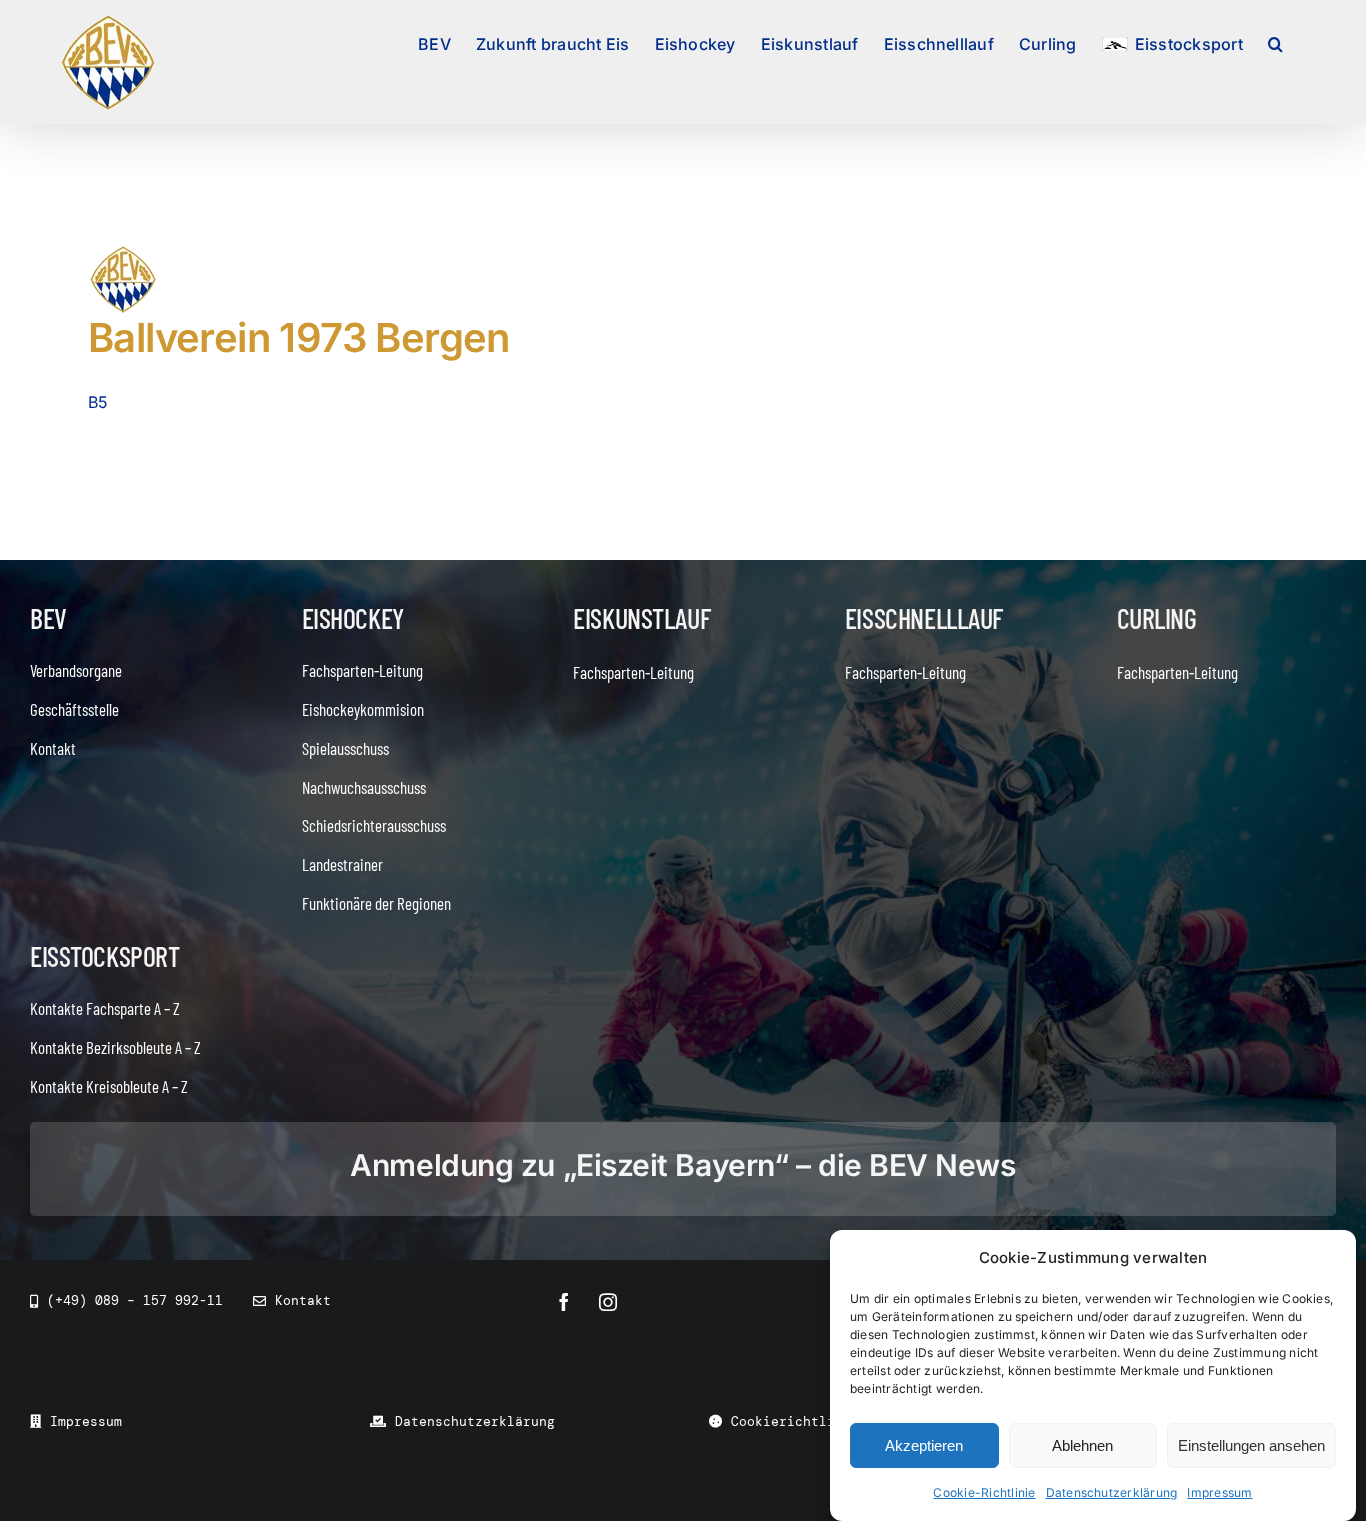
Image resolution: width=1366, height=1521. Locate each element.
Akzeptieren (924, 1445)
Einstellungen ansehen (1251, 1445)
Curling (1157, 618)
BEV (48, 618)
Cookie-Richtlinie (984, 1492)
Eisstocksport (105, 956)
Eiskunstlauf (641, 618)
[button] (1275, 42)
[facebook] (564, 1302)
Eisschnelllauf (924, 618)
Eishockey (353, 618)
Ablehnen (1082, 1445)
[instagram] (608, 1302)
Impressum (1219, 1492)
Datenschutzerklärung (1112, 1492)
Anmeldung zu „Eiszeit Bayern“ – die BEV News (682, 1165)
